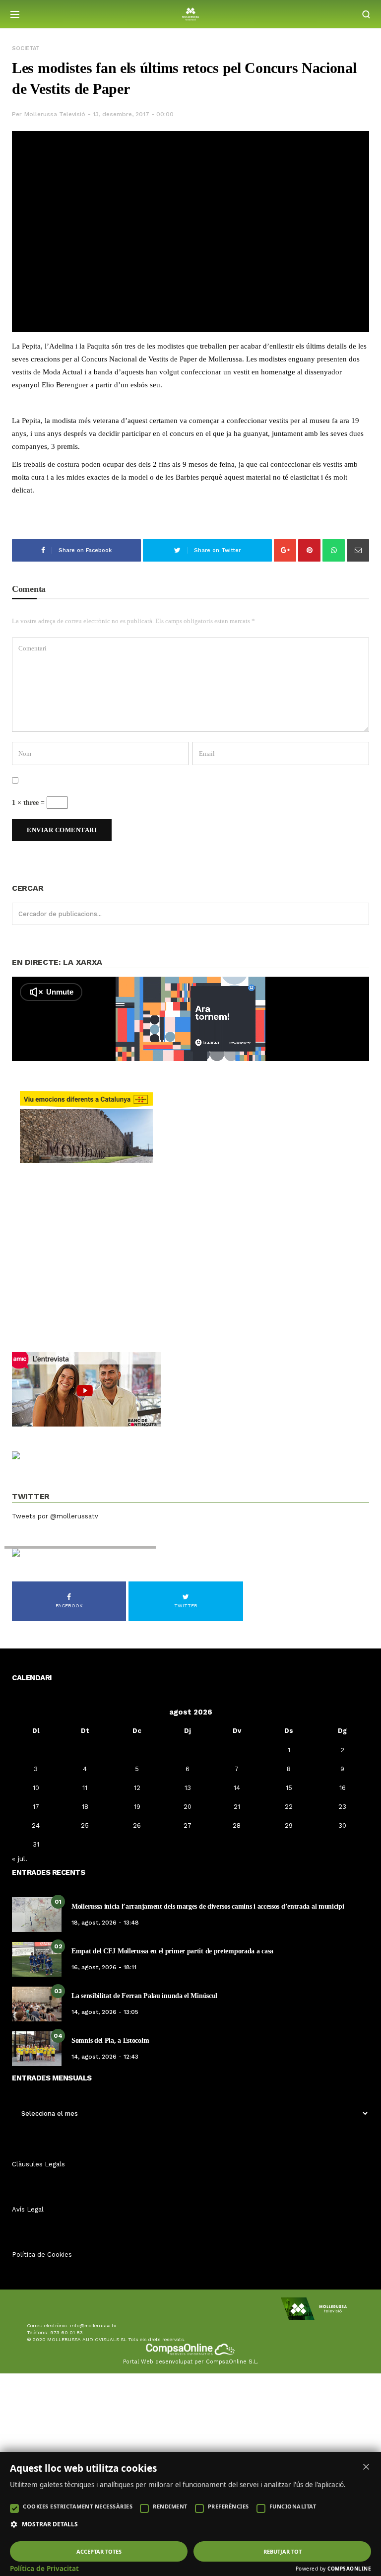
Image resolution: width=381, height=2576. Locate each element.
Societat (26, 48)
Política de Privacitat (44, 2569)
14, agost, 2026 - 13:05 (105, 2012)
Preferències (228, 2506)
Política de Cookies (42, 2254)
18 (85, 1807)
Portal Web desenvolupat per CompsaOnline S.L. (191, 2362)
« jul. (20, 1859)
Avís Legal (28, 2209)
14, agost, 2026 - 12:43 (105, 2057)
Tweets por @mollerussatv (55, 1516)
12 (137, 1788)
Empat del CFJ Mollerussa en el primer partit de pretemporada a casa (172, 1951)
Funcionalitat (293, 2506)
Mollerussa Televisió (55, 114)
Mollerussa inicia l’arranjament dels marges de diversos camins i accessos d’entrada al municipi (208, 1906)
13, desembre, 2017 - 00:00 (133, 114)
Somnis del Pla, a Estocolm (110, 2040)
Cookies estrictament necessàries (78, 2506)
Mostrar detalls (50, 2524)
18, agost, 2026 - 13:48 (105, 1923)
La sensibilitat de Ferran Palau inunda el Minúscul (144, 1996)
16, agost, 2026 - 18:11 (104, 1967)
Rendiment (170, 2506)
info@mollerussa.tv (93, 2326)
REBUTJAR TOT (283, 2551)
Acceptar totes (99, 2551)
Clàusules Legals (38, 2164)
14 (237, 1788)
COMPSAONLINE (349, 2569)
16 (343, 1788)
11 (85, 1788)
